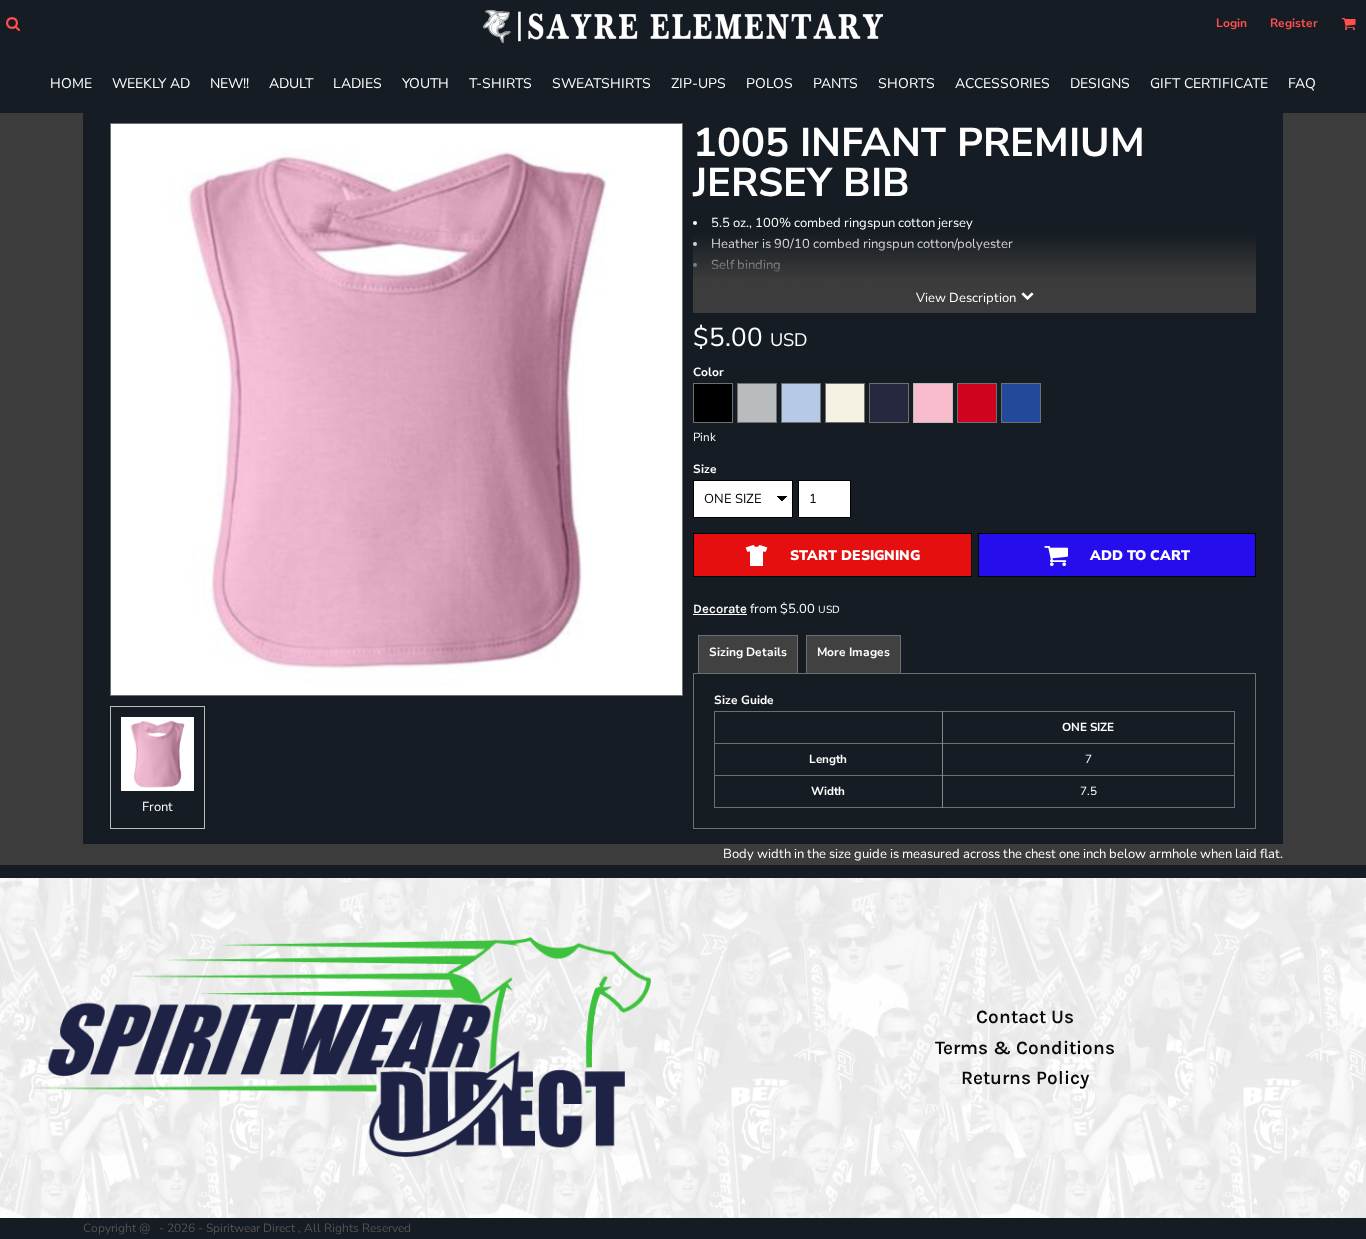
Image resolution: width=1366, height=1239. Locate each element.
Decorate (720, 608)
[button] (12, 23)
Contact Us (1025, 1017)
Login (1231, 23)
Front (157, 807)
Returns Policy (1025, 1078)
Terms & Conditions (1025, 1048)
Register (1294, 23)
